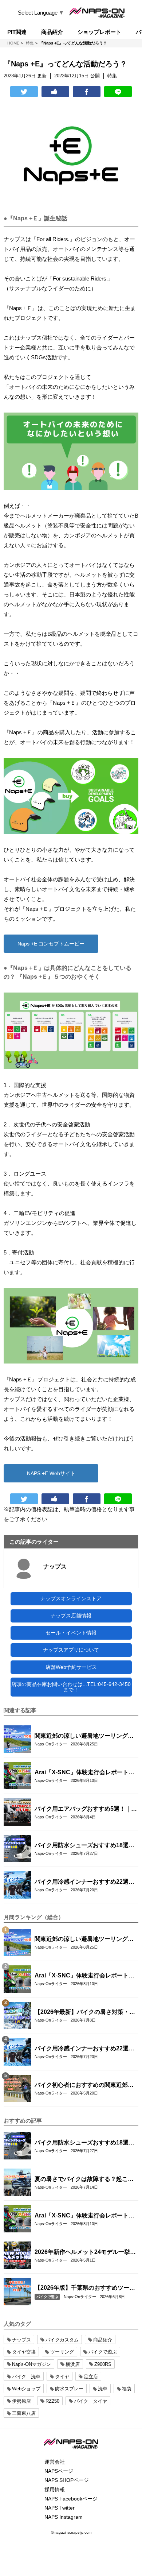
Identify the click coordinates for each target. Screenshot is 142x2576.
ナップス (55, 1567)
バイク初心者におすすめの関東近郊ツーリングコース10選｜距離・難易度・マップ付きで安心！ (84, 2085)
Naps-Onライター (51, 1744)
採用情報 (55, 2490)
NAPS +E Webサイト (51, 1473)
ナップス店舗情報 (71, 1616)
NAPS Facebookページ (71, 2499)
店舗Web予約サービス (71, 1667)
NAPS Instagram (64, 2517)
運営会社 (55, 2462)
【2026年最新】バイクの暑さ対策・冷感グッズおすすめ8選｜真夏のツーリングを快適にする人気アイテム (86, 2012)
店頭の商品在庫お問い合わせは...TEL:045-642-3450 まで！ (71, 1687)
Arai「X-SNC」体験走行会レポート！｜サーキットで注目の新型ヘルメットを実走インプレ (84, 1773)
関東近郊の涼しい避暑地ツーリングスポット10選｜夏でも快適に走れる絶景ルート (84, 1736)
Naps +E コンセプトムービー (51, 944)
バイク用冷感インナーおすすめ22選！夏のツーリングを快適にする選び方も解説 (84, 1882)
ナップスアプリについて (71, 1650)
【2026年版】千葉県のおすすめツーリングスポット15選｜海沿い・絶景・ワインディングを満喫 (85, 2288)
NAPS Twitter (60, 2508)
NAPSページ (59, 2471)
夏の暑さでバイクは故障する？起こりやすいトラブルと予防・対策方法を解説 (84, 2179)
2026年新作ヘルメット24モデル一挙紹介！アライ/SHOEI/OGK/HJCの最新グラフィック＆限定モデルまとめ (85, 2252)
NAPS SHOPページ (67, 2480)
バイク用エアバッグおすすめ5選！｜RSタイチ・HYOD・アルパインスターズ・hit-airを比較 (85, 1809)
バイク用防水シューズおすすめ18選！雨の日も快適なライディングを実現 (84, 1846)
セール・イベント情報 (71, 1633)
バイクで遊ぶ (47, 2297)
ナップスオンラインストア (71, 1598)
